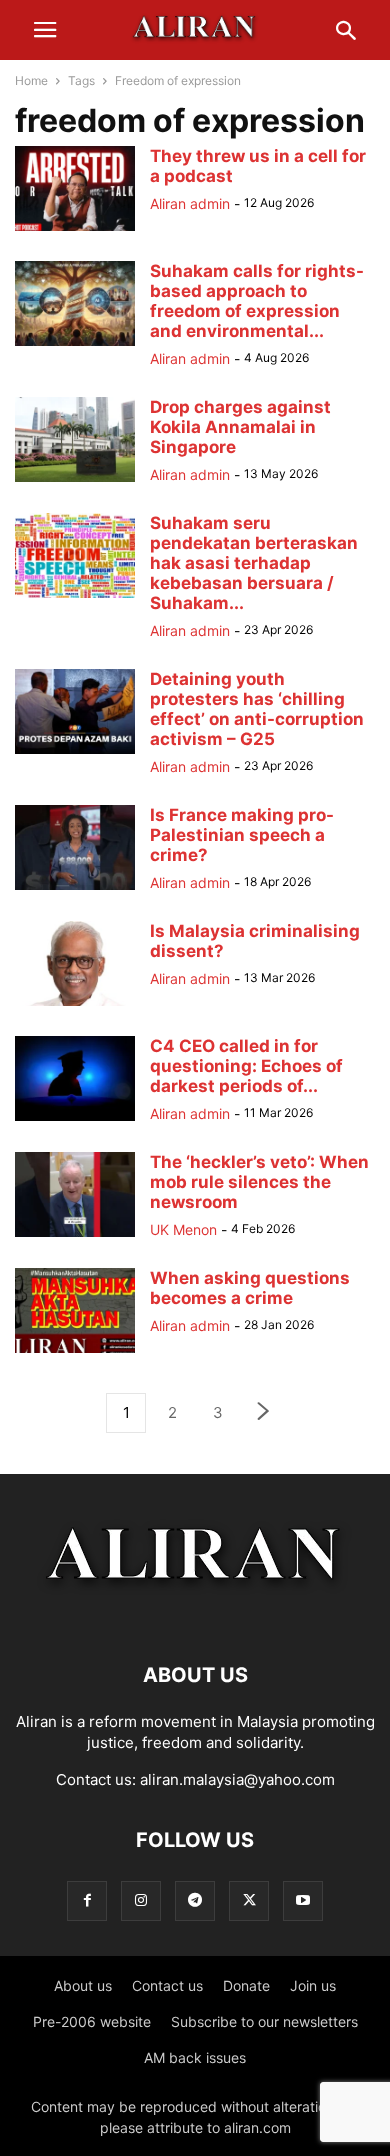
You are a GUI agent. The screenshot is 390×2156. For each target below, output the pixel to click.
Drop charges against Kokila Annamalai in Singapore (240, 427)
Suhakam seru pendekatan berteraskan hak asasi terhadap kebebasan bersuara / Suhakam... (254, 563)
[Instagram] (141, 1900)
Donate (246, 1985)
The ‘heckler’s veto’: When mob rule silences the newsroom (259, 1182)
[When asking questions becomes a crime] (75, 1352)
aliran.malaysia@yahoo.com (237, 1779)
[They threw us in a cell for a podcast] (75, 230)
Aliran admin (190, 203)
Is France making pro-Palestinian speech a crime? (242, 835)
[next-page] (264, 1413)
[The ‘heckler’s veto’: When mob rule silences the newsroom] (75, 1236)
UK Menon (183, 1229)
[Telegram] (195, 1900)
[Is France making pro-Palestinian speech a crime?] (75, 889)
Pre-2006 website (92, 2021)
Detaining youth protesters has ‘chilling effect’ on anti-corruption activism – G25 (257, 709)
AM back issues (195, 2057)
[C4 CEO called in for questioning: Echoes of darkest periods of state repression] (75, 1120)
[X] (249, 1900)
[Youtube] (303, 1900)
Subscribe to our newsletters (264, 2021)
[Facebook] (87, 1900)
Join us (313, 1985)
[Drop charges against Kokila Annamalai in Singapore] (75, 481)
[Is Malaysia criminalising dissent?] (75, 1005)
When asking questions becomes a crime (250, 1288)
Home (31, 80)
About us (83, 1985)
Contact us (167, 1985)
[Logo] (195, 1614)
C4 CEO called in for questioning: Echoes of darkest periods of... (246, 1066)
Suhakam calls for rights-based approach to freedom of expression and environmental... (257, 301)
